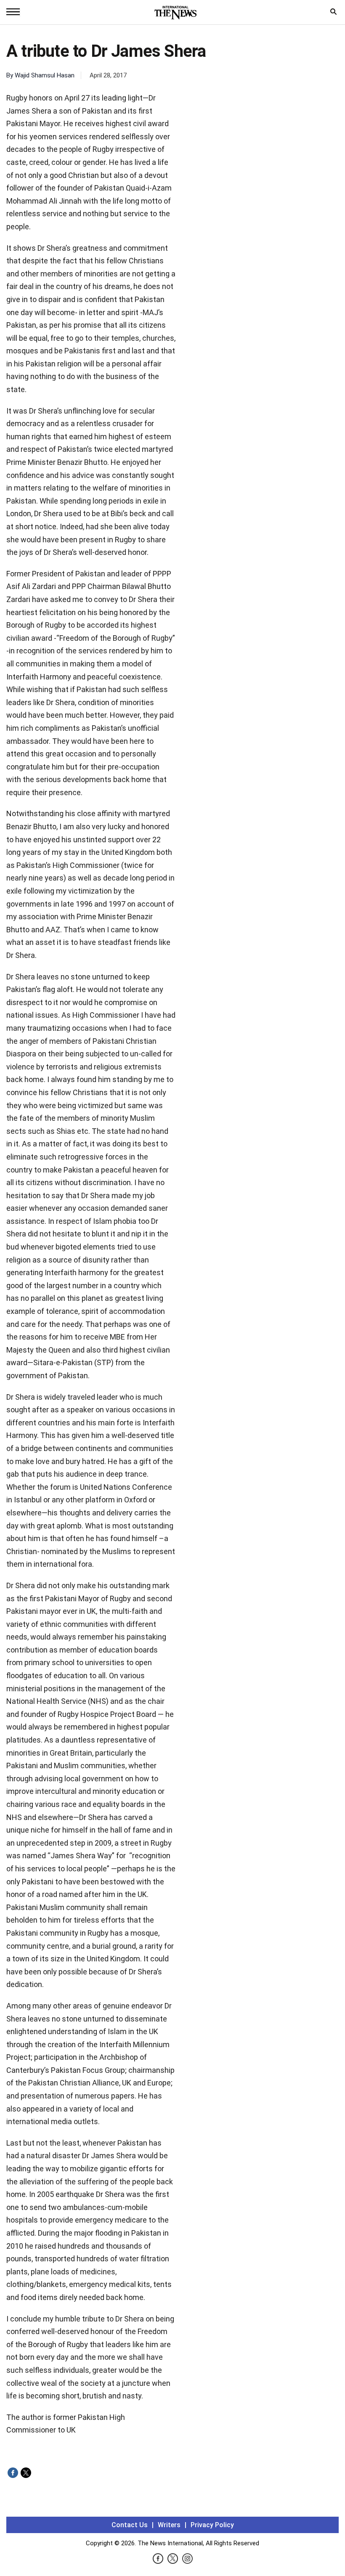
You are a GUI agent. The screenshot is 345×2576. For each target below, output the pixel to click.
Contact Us (130, 2525)
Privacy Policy (212, 2525)
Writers (169, 2525)
